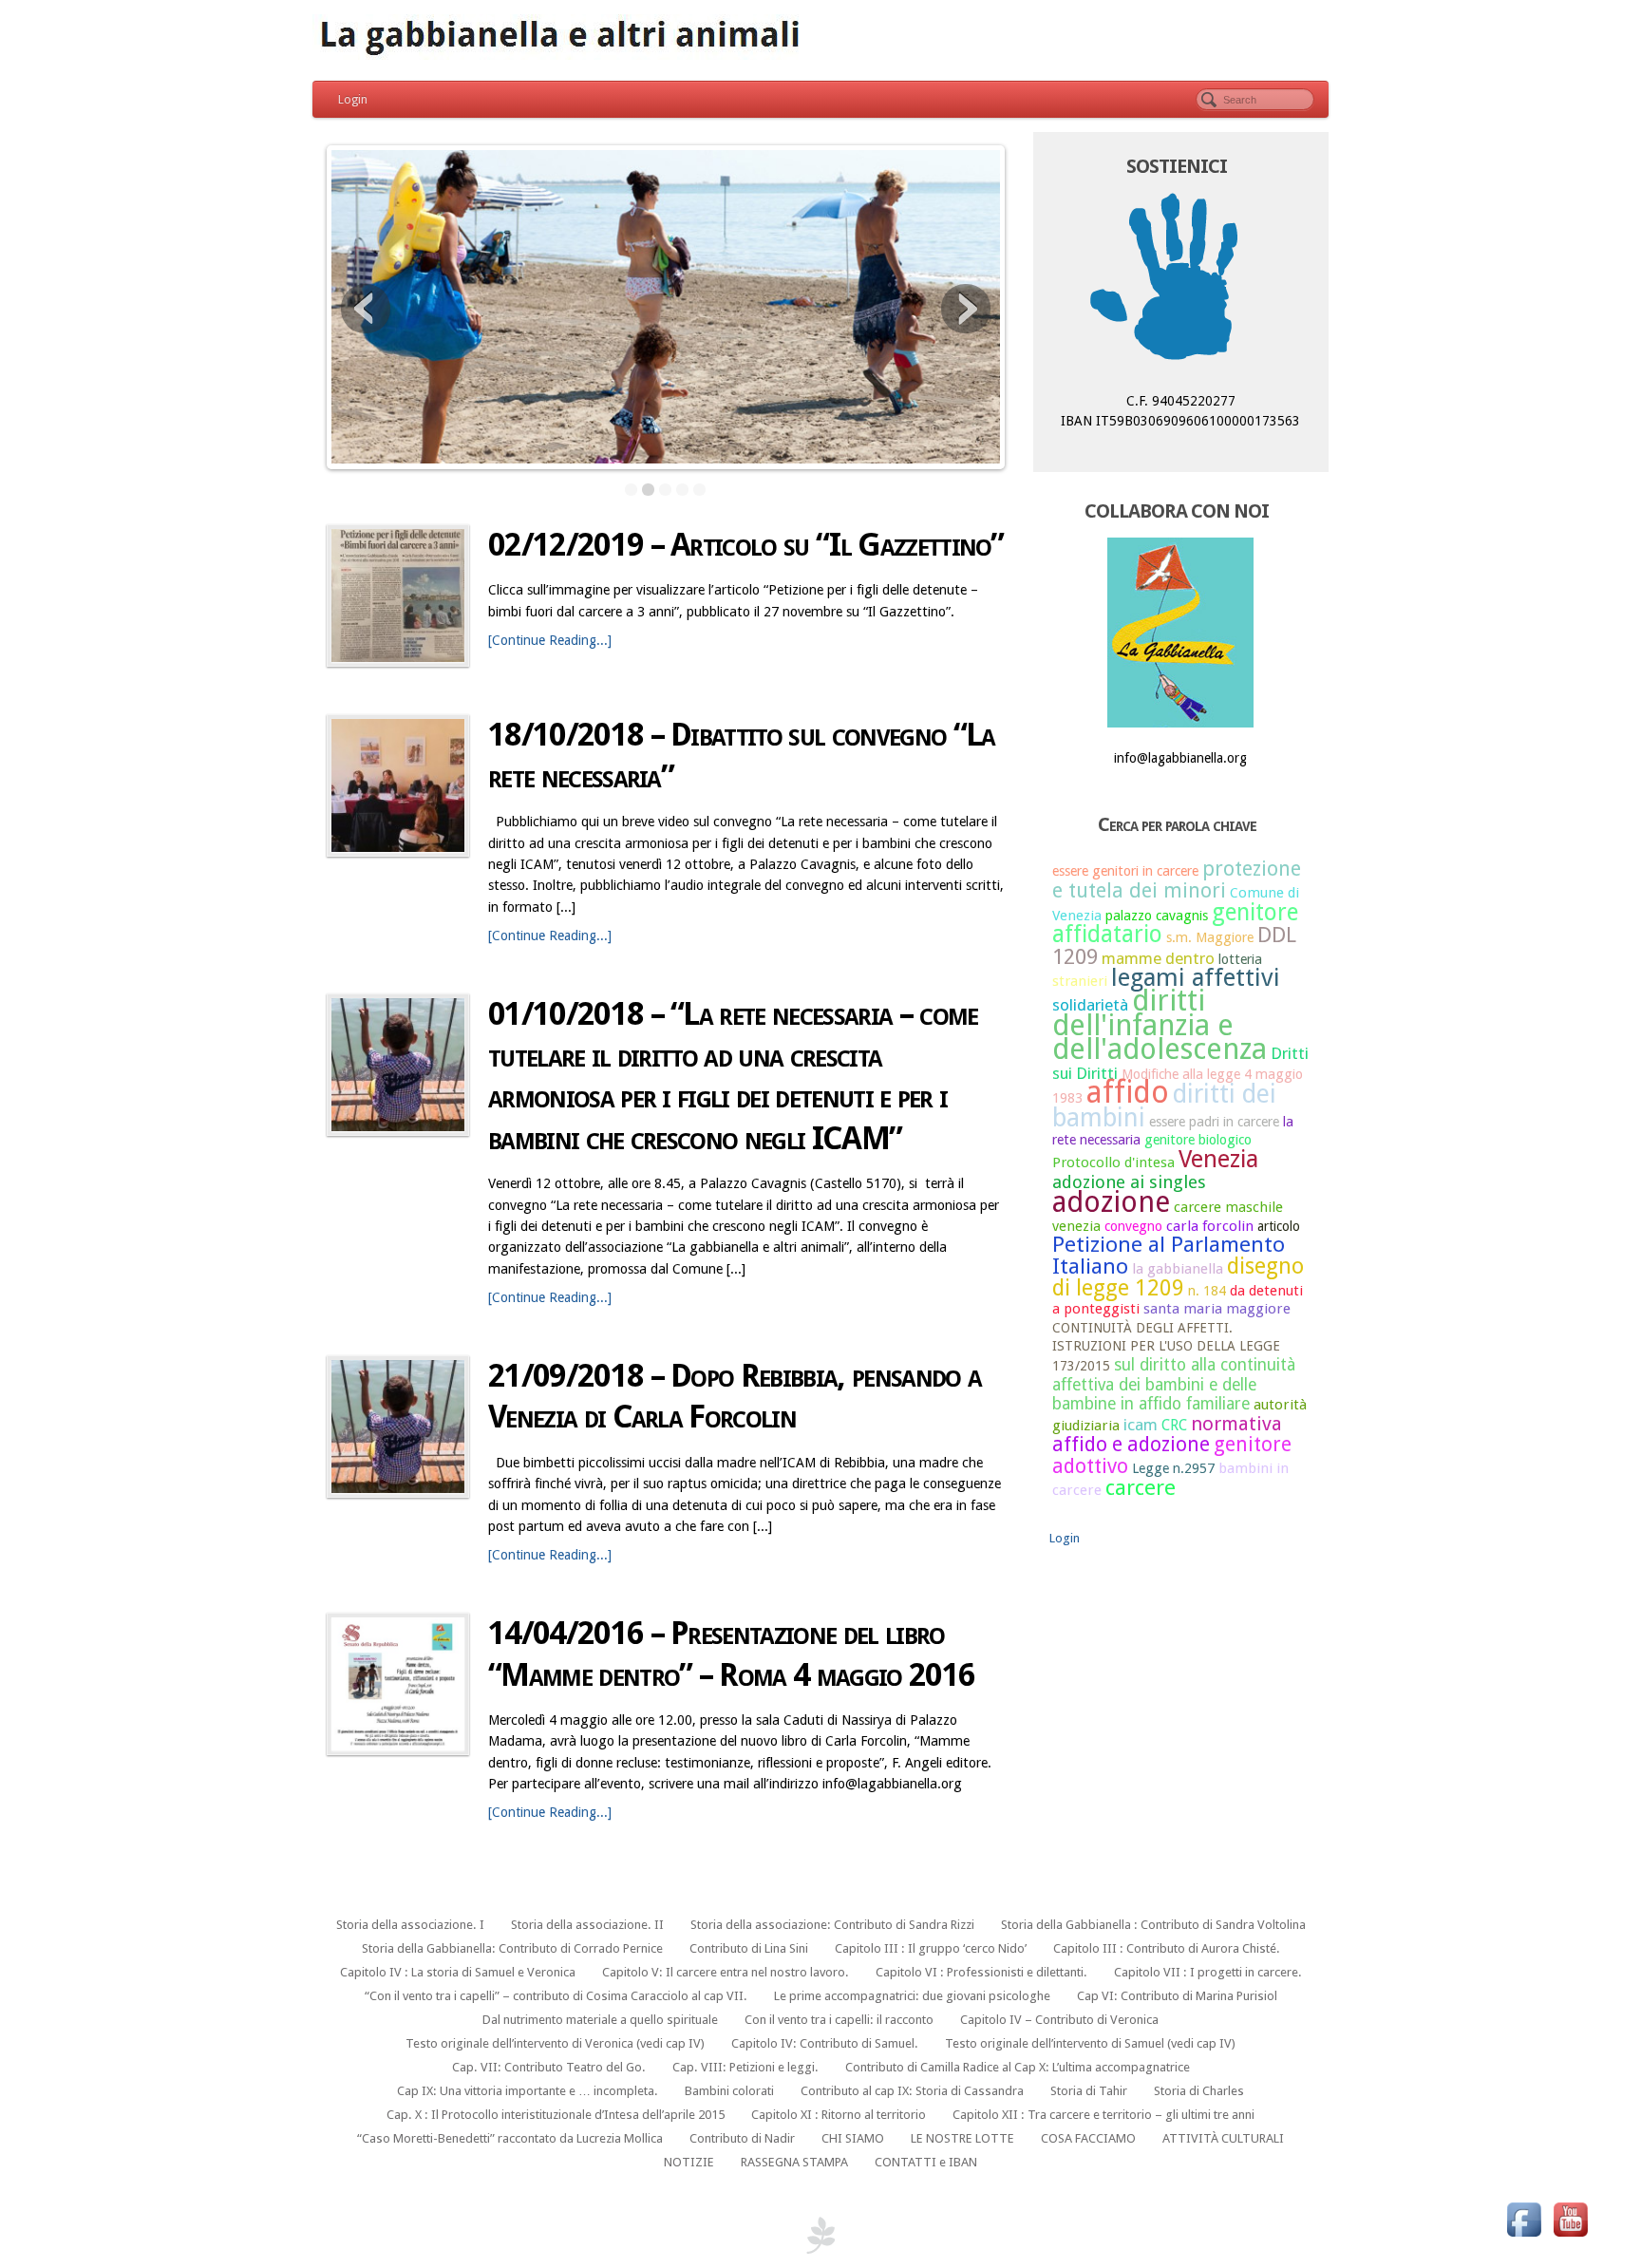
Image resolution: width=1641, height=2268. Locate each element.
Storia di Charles (1199, 2091)
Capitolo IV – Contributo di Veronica (1059, 2020)
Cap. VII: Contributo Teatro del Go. (549, 2067)
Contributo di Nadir (742, 2138)
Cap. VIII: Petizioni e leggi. (745, 2067)
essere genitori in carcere (1125, 871)
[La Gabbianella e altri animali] (820, 38)
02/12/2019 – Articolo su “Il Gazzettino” (746, 545)
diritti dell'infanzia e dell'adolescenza (1160, 1024)
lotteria (1240, 959)
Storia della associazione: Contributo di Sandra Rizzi (832, 1925)
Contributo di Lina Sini (749, 1948)
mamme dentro (1158, 958)
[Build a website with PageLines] (820, 2234)
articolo (1279, 1226)
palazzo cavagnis (1157, 916)
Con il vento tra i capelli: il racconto (839, 2020)
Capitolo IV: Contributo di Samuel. (825, 2043)
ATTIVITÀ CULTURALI (1223, 2138)
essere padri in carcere (1214, 1122)
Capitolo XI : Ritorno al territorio (839, 2115)
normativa (1236, 1424)
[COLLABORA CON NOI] (1181, 633)
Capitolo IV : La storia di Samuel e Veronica (458, 1972)
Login (353, 99)
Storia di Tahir (1089, 2091)
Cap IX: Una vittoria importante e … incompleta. (528, 2091)
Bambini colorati (729, 2091)
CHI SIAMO (853, 2138)
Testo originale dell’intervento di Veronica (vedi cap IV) (555, 2043)
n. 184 (1207, 1291)
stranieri (1080, 981)
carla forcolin (1210, 1226)
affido (1128, 1092)
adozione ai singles (1129, 1182)
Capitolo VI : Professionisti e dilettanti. (981, 1972)
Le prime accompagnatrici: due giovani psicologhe (912, 1996)
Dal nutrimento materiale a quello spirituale (600, 2020)
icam (1141, 1425)
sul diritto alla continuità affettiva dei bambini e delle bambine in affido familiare (1174, 1384)
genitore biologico (1198, 1140)
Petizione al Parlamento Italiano (1169, 1255)
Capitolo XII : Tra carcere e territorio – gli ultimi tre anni (1103, 2115)
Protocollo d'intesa (1113, 1162)
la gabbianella (1178, 1269)
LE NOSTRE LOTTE (962, 2138)
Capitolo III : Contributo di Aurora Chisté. (1167, 1948)
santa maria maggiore (1217, 1309)
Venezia (1218, 1159)
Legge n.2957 (1173, 1468)
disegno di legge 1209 (1178, 1277)
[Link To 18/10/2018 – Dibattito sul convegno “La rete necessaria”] (398, 785)
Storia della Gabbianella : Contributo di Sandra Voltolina (1153, 1925)
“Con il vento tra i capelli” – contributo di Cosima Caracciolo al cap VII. (556, 1996)
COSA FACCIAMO (1088, 2138)
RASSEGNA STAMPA (794, 2162)
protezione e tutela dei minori (1177, 879)
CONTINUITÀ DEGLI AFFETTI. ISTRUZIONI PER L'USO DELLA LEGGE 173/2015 (1166, 1347)
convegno (1133, 1226)
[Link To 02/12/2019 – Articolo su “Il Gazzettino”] (398, 595)
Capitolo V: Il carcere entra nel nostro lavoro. (726, 1972)
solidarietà (1090, 1005)
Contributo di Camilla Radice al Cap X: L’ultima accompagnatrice (1018, 2067)
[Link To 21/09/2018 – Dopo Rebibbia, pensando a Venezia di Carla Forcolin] (398, 1427)
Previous (366, 309)
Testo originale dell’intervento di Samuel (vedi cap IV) (1090, 2043)
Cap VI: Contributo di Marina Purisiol (1177, 1996)
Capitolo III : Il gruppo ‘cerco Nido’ (931, 1948)
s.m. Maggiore (1210, 937)
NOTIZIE (689, 2162)
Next (966, 309)
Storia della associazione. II (587, 1925)
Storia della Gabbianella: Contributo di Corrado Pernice (512, 1948)
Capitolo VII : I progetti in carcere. (1208, 1972)
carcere (1141, 1487)
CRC (1174, 1426)
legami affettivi (1196, 977)
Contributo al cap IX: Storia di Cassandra (912, 2091)
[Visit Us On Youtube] (1570, 2219)
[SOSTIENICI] (1181, 282)
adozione (1111, 1202)
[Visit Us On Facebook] (1524, 2219)
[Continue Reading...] (550, 640)
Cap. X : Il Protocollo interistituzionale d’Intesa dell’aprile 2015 (556, 2115)
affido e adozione (1131, 1444)
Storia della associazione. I (410, 1925)
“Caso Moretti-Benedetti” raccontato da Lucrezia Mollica (510, 2138)
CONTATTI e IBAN (926, 2162)
